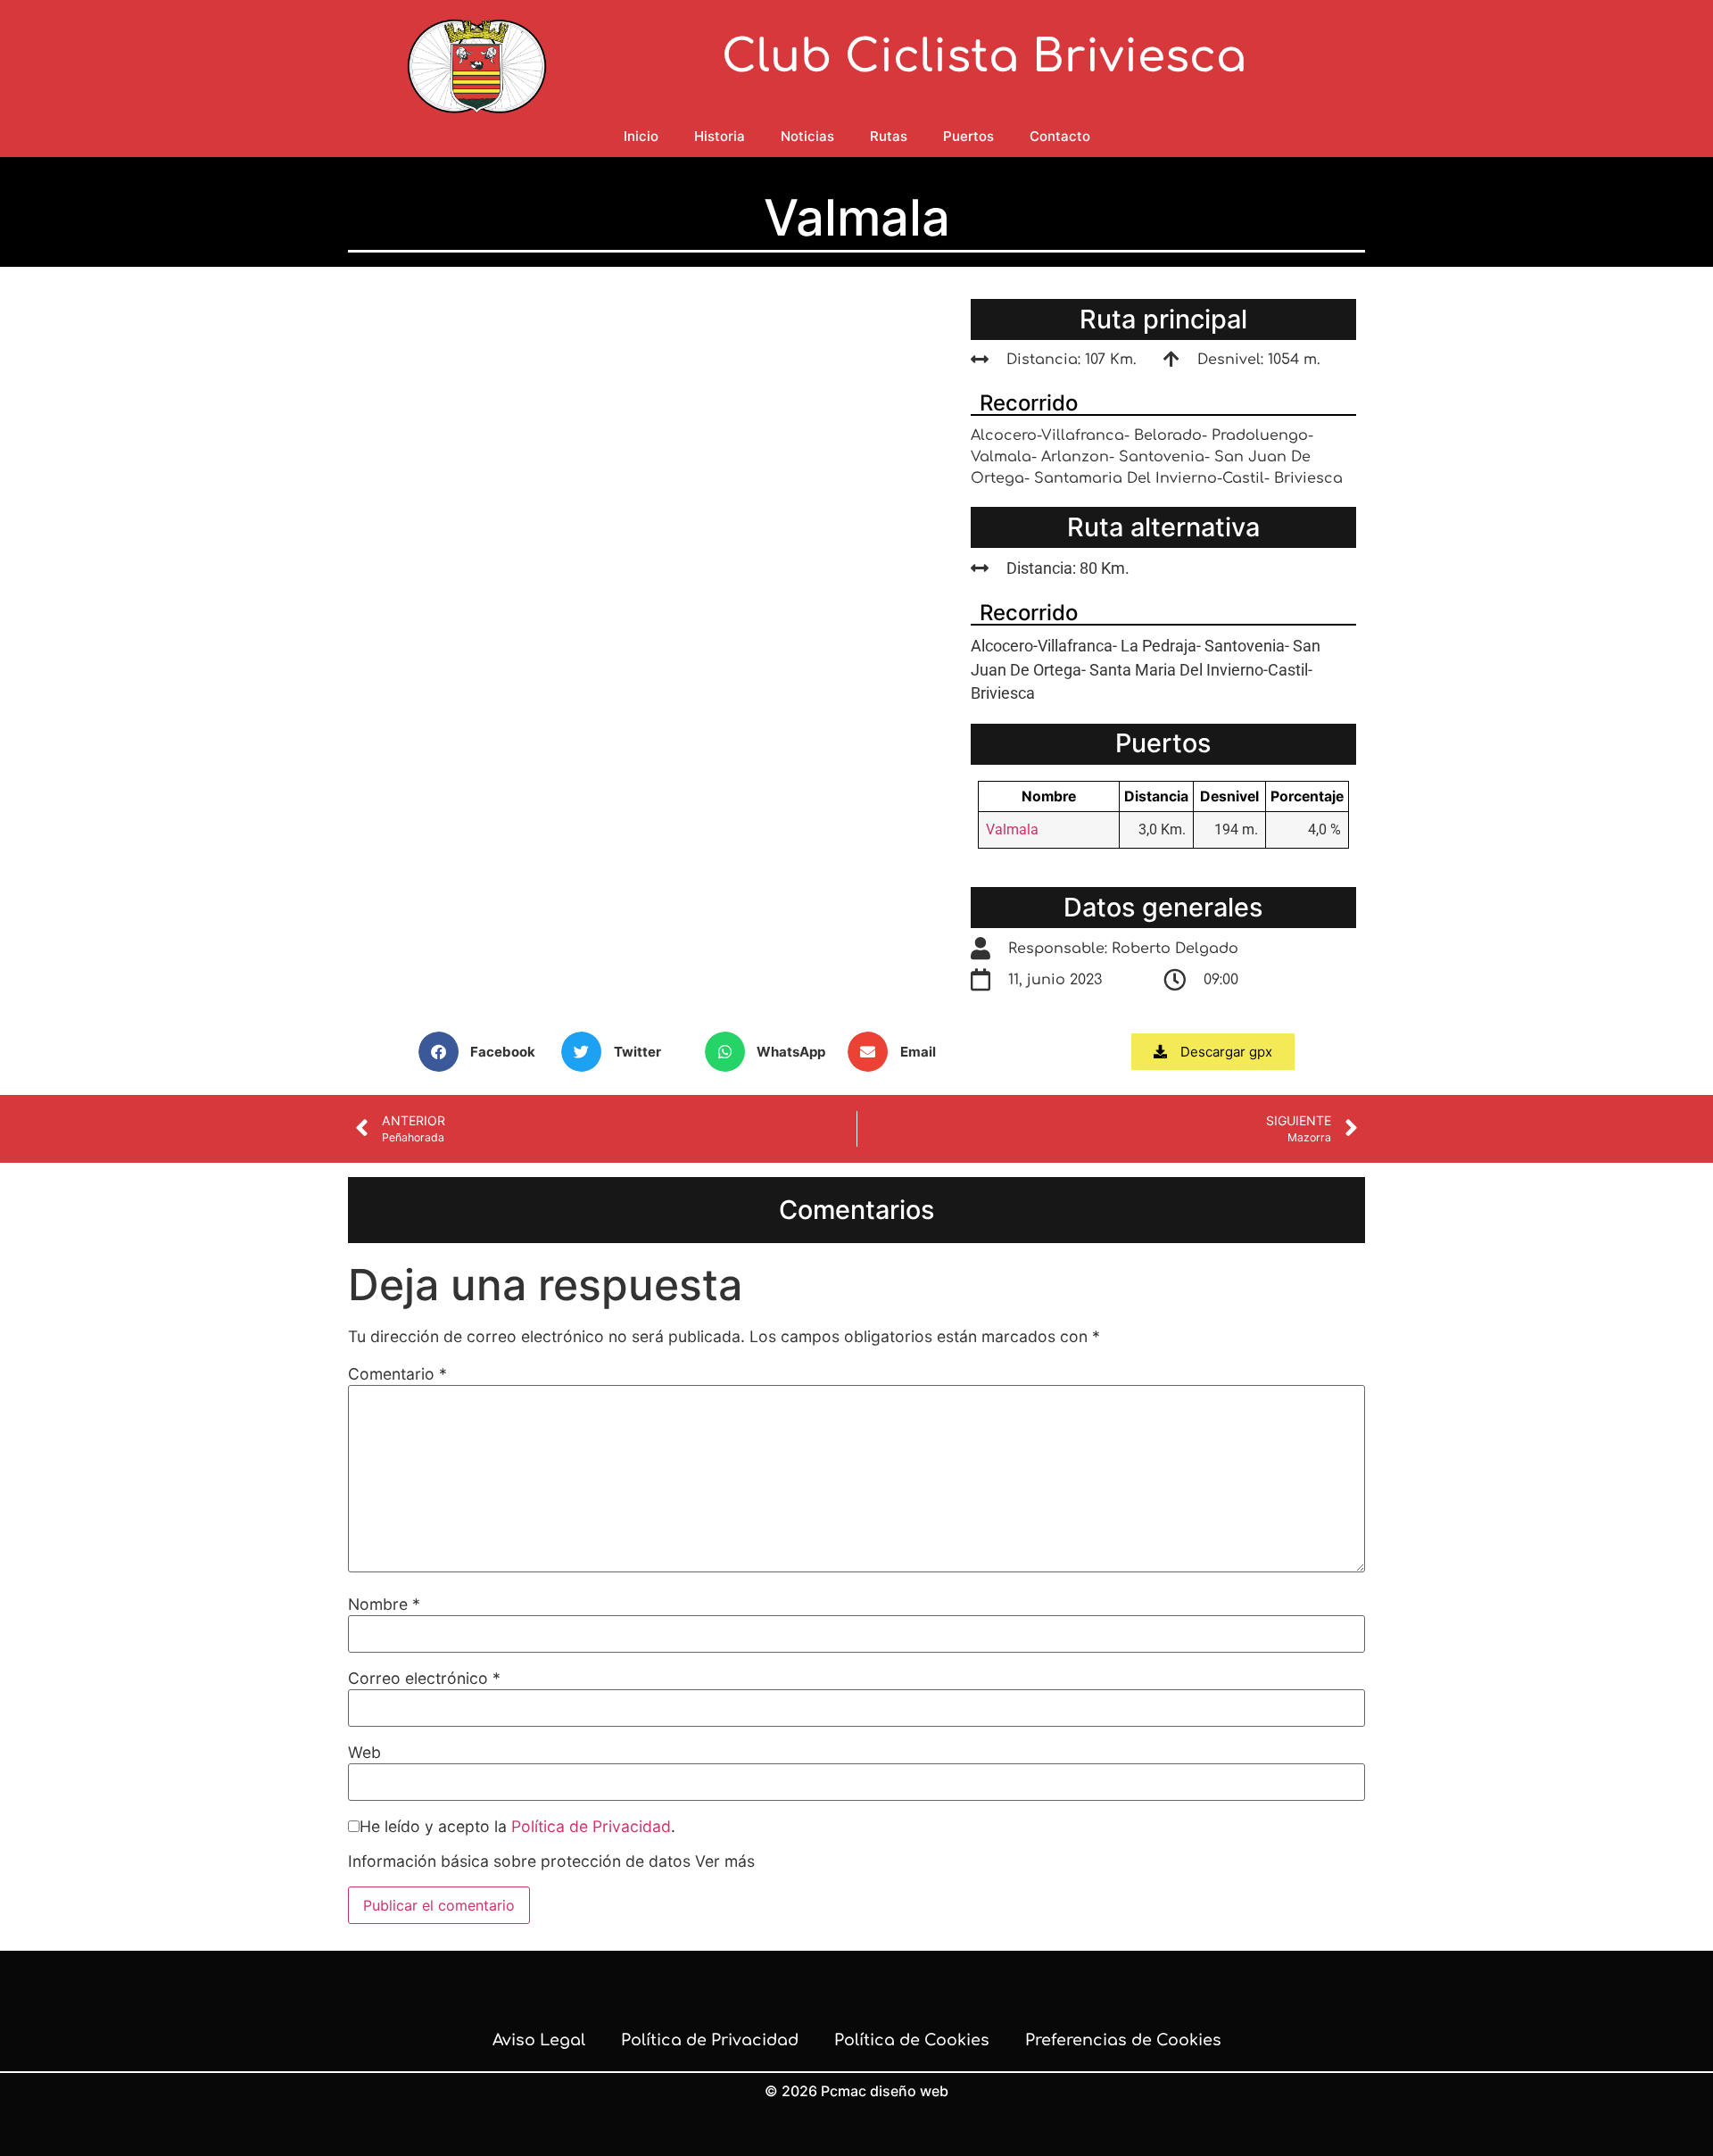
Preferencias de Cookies (1123, 2040)
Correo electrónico (424, 1679)
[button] (486, 1052)
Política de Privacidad (591, 1826)
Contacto (1060, 136)
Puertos (968, 136)
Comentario (397, 1374)
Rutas (889, 136)
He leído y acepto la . (517, 1827)
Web (364, 1753)
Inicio (641, 136)
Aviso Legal (539, 2040)
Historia (720, 136)
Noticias (807, 136)
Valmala (1012, 829)
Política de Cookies (912, 2040)
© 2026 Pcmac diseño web (856, 2091)
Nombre (384, 1605)
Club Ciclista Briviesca (984, 57)
